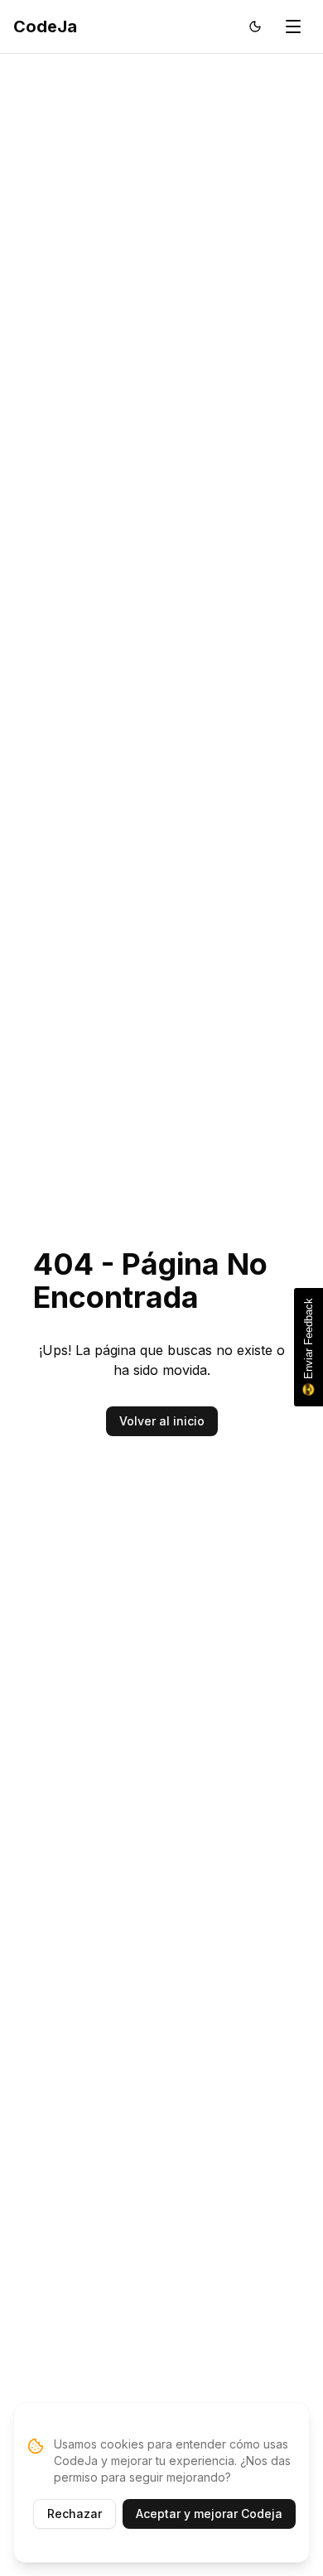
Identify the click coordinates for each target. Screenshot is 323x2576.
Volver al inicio (162, 1421)
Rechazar (75, 2514)
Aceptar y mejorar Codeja (209, 2514)
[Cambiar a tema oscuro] (255, 26)
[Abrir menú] (293, 26)
